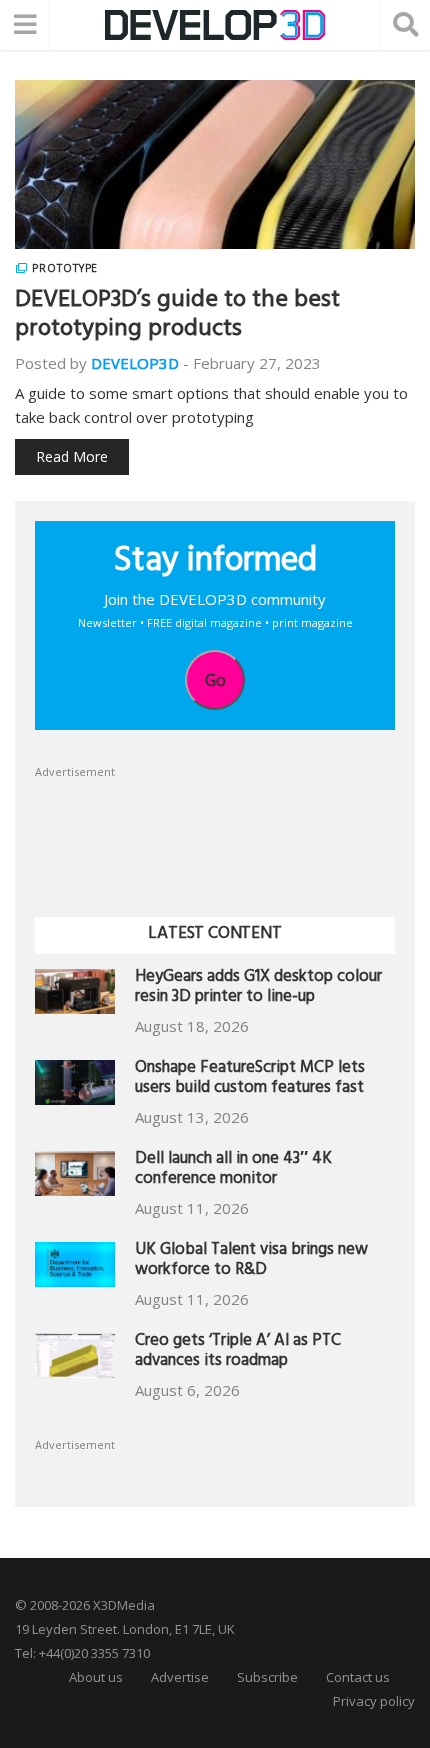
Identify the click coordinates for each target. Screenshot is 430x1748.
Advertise (180, 1677)
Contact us (358, 1677)
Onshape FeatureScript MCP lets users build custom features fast (250, 1079)
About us (96, 1677)
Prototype (65, 268)
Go (215, 680)
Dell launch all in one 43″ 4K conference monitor (233, 1170)
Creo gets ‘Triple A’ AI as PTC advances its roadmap (238, 1352)
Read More (72, 456)
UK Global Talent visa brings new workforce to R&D (251, 1261)
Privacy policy (374, 1701)
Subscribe (267, 1677)
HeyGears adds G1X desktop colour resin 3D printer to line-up (258, 988)
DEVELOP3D (135, 363)
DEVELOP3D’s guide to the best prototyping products (177, 316)
